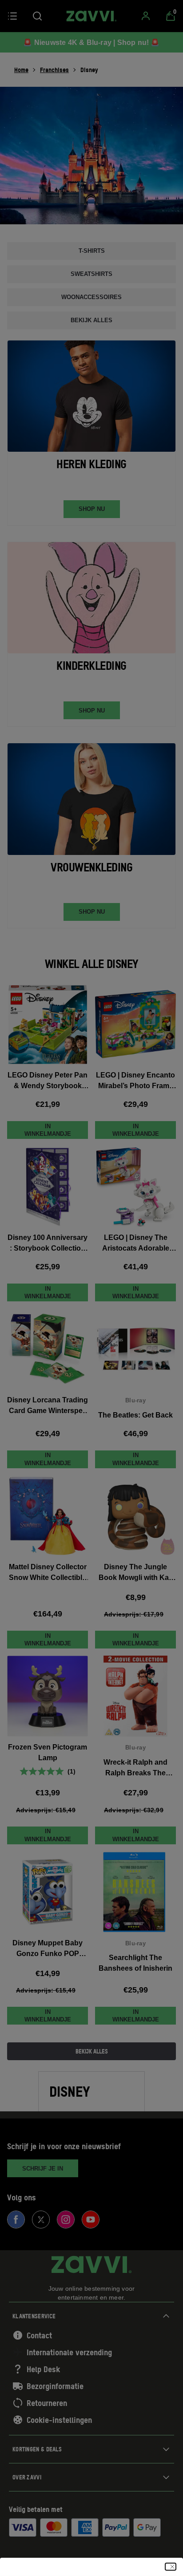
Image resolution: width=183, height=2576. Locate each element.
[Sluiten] (171, 2567)
